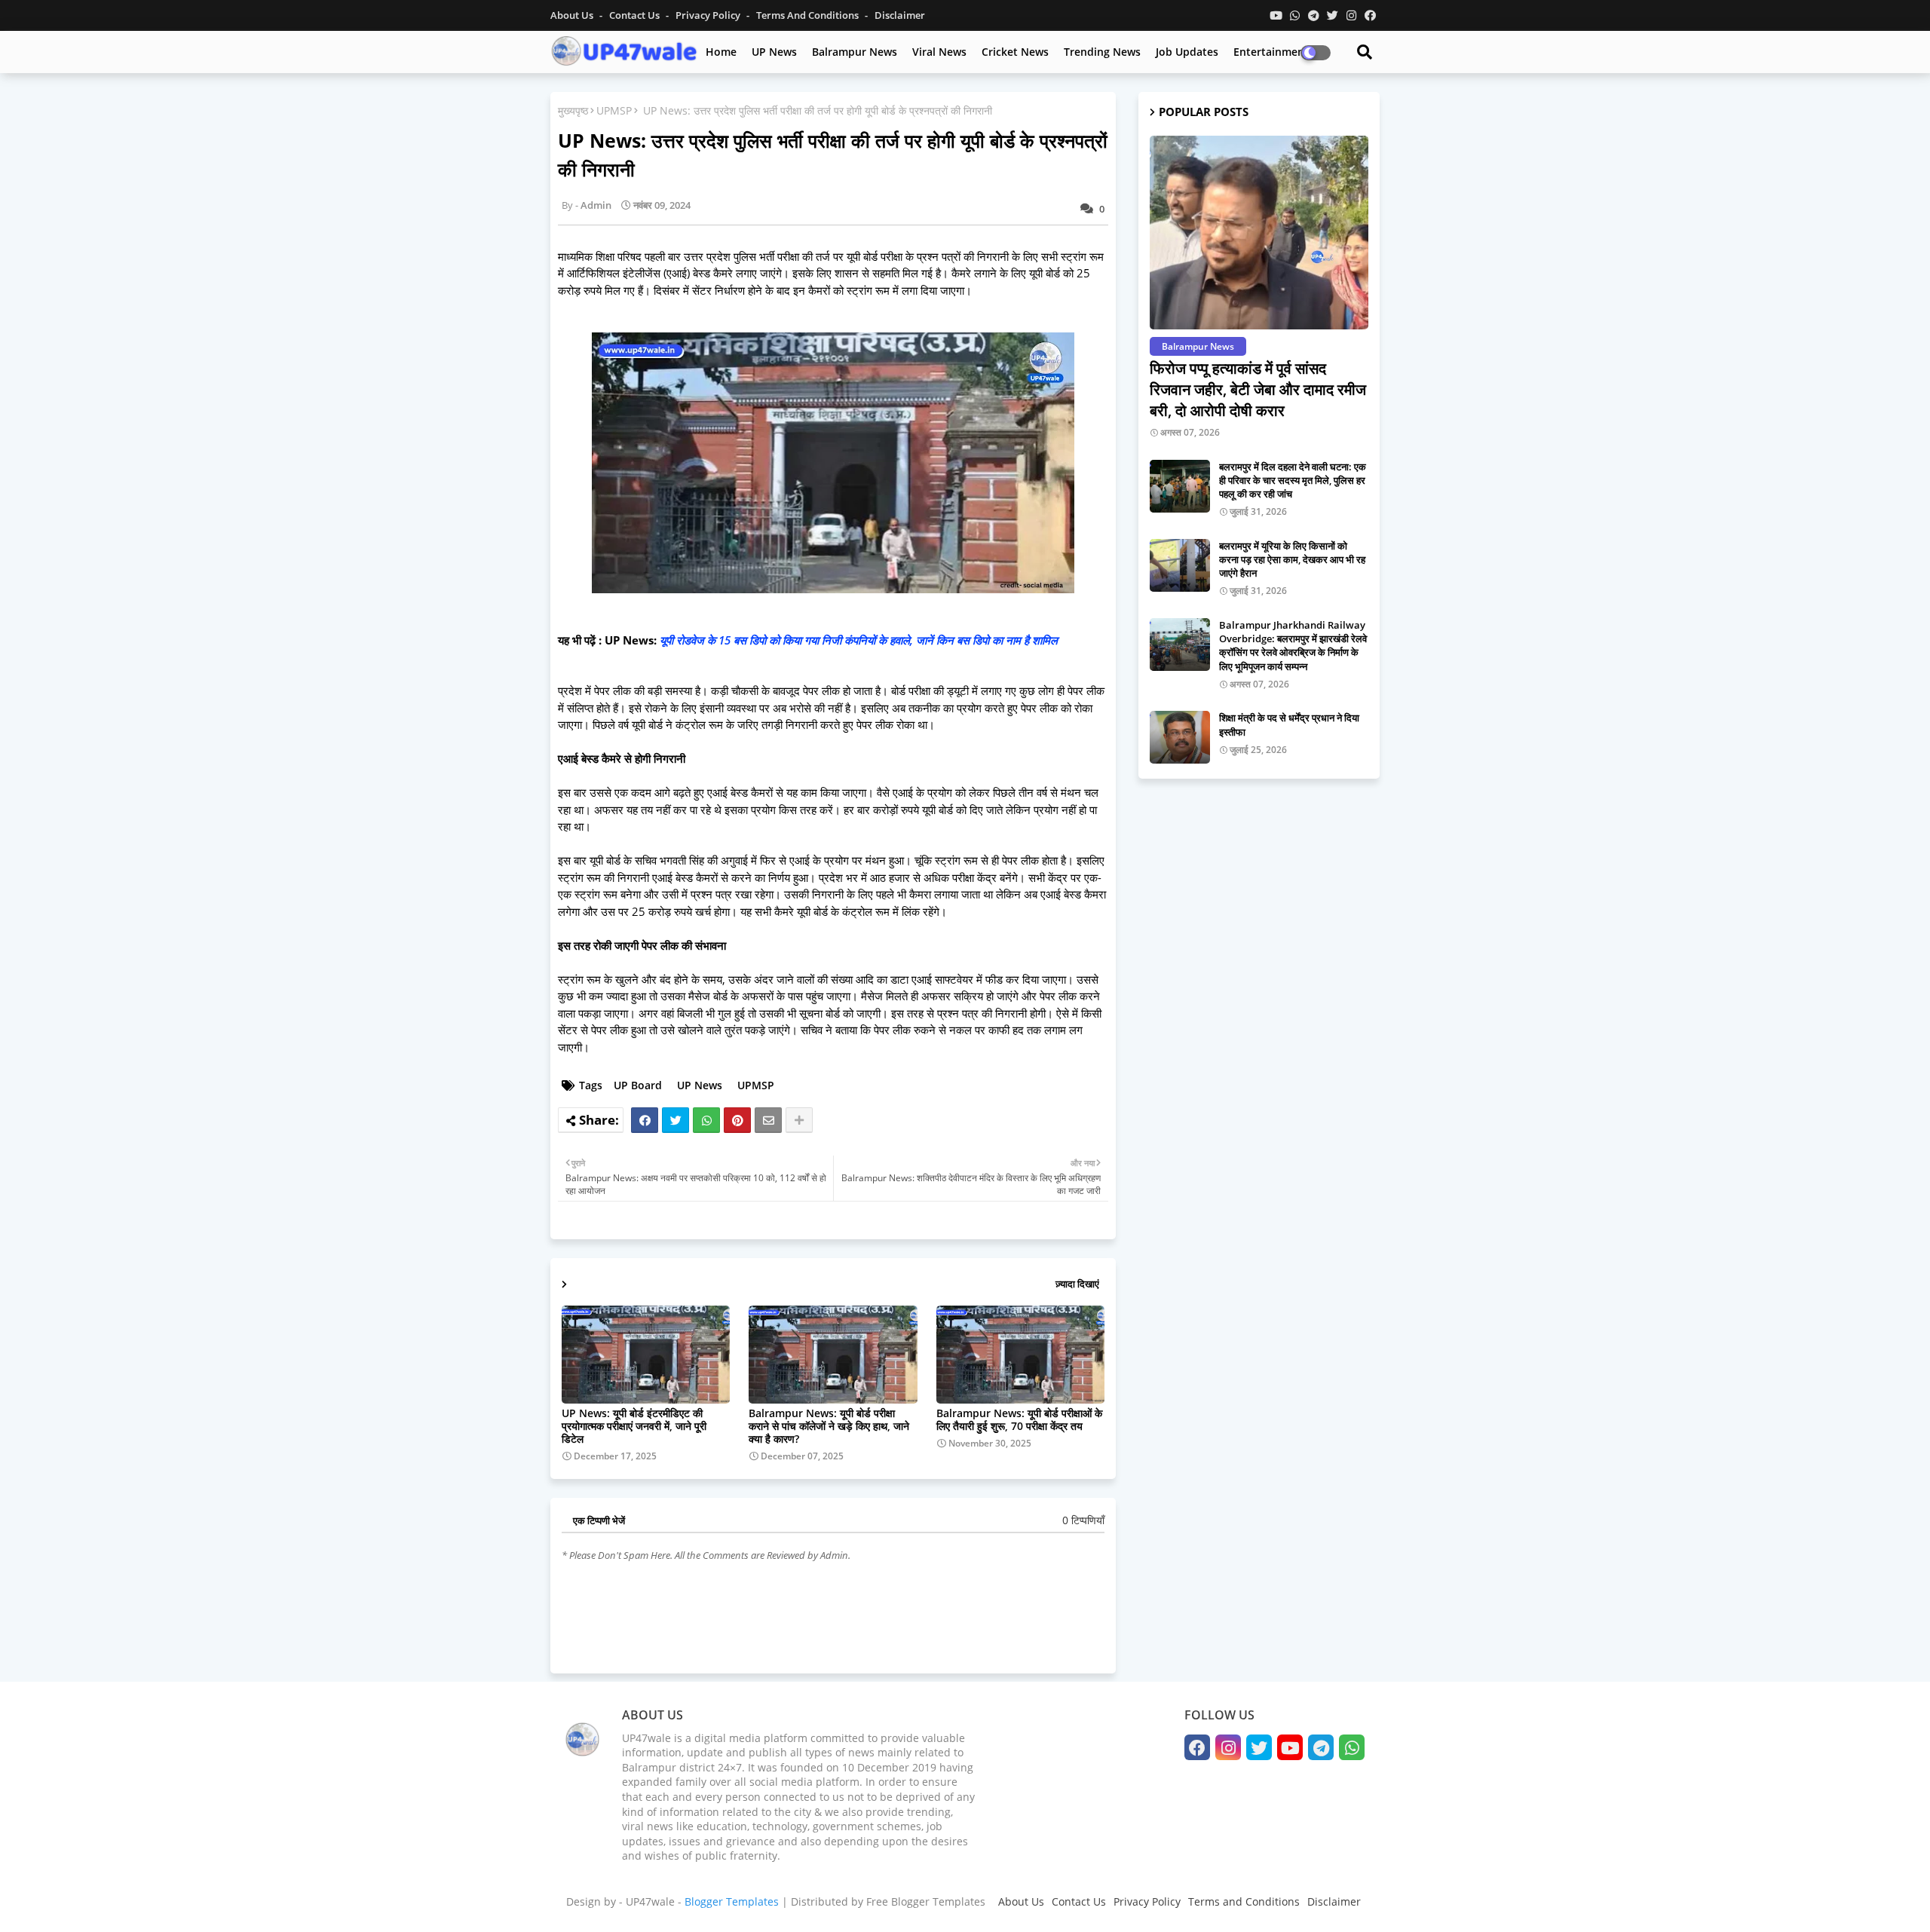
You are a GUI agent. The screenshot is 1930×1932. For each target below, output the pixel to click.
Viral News (939, 52)
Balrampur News (855, 52)
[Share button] (799, 1120)
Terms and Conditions (1244, 1901)
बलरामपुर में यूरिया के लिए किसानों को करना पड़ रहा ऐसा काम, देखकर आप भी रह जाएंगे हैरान (1292, 559)
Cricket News (1015, 52)
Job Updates (1187, 52)
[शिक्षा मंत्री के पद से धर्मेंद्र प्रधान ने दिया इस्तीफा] (1180, 737)
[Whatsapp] (706, 1120)
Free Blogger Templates (926, 1901)
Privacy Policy (709, 15)
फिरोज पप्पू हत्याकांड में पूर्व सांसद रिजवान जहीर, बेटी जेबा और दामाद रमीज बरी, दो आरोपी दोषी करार (1258, 389)
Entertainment (1271, 52)
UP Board (638, 1085)
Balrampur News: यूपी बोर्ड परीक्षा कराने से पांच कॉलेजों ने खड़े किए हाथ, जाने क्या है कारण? (829, 1426)
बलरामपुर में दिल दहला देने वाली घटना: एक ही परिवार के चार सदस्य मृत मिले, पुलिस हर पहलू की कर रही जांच (1293, 480)
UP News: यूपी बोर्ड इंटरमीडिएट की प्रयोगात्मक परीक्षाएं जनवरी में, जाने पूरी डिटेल (634, 1426)
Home (721, 52)
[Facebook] (645, 1120)
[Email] (768, 1120)
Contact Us (1079, 1901)
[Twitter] (675, 1120)
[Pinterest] (737, 1120)
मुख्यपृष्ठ (573, 110)
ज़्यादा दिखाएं (1077, 1284)
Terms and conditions (809, 15)
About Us (573, 15)
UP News (774, 52)
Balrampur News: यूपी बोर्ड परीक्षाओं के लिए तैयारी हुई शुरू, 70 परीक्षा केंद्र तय (1019, 1419)
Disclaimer (900, 15)
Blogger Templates (732, 1901)
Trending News (1102, 52)
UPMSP (614, 110)
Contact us (636, 15)
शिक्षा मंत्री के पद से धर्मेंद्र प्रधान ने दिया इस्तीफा (1289, 724)
